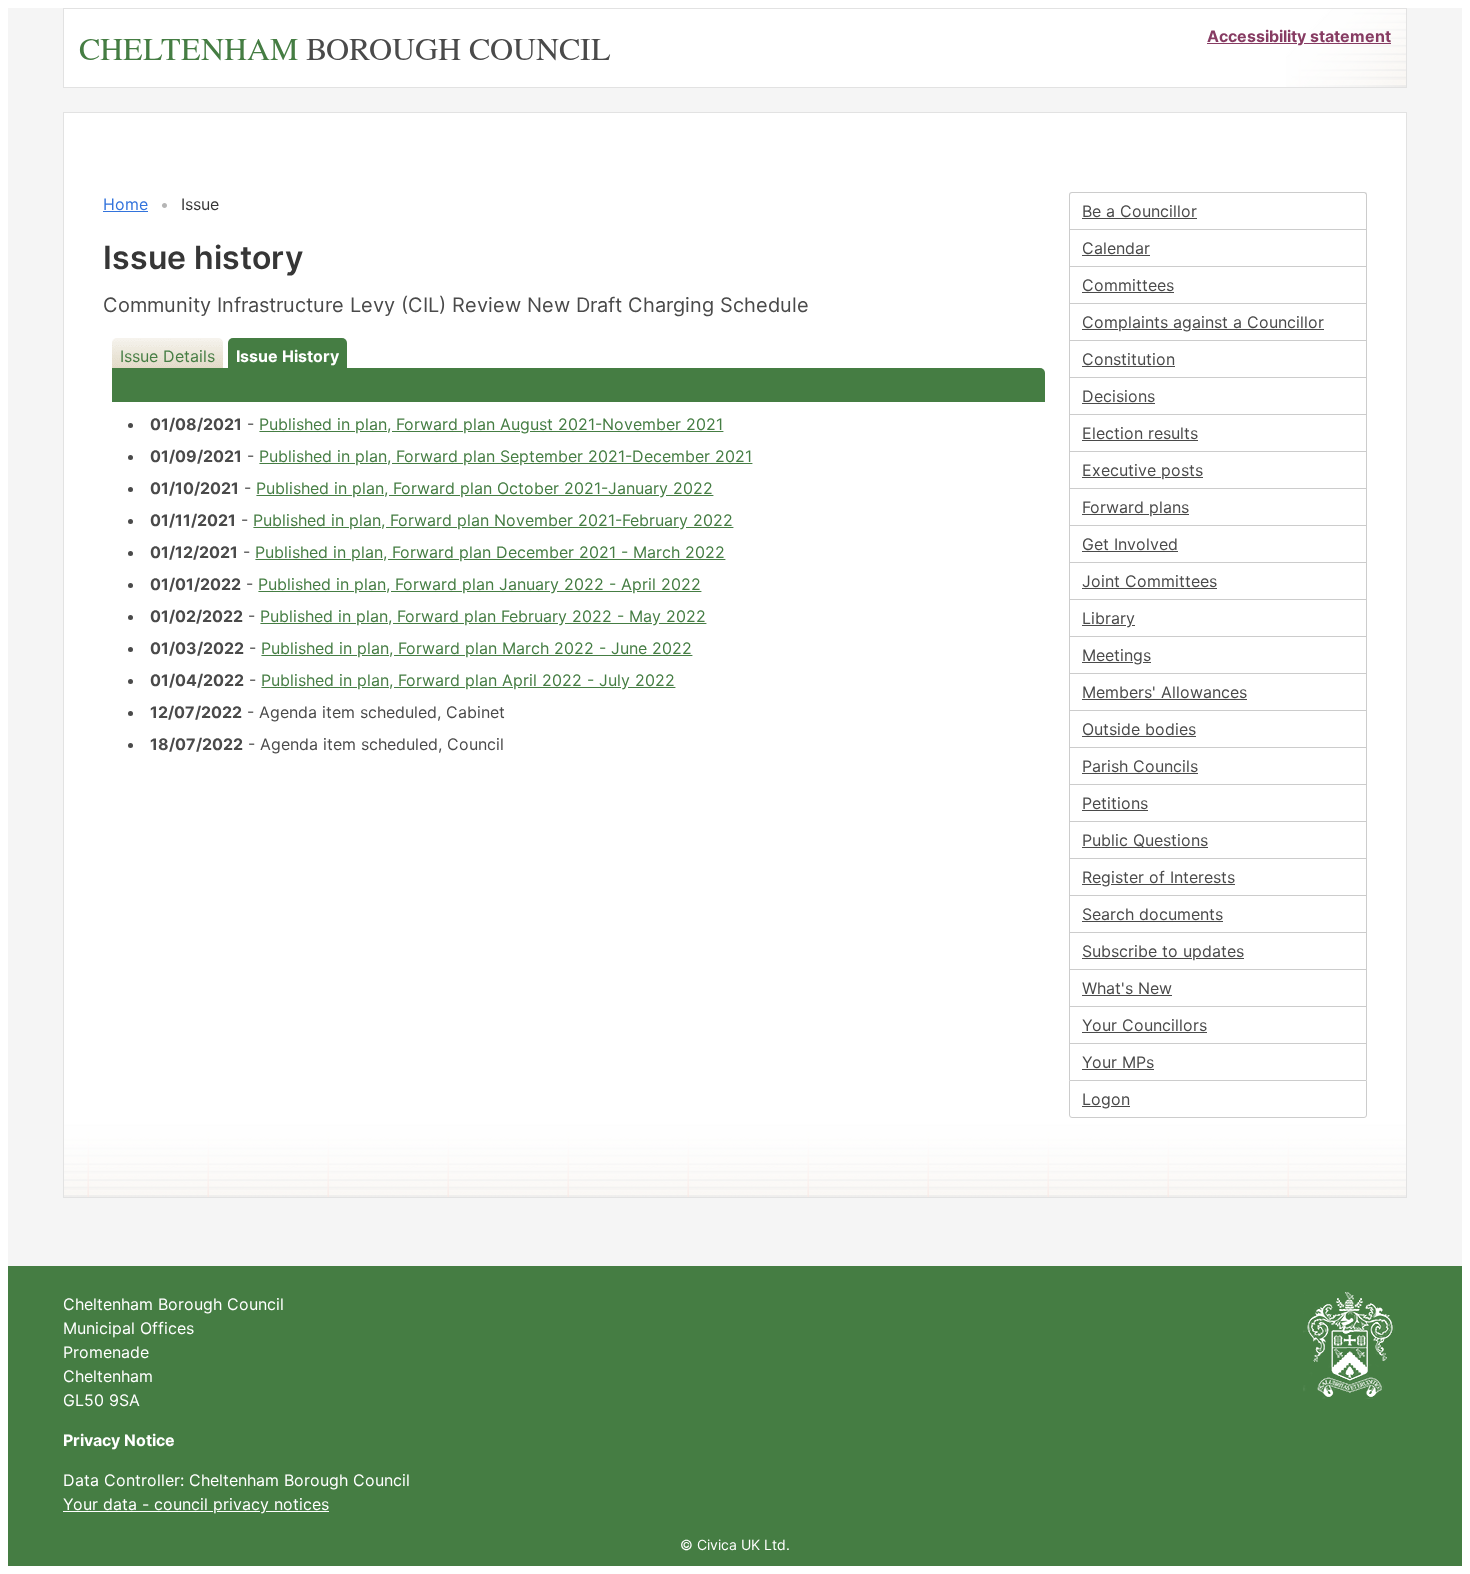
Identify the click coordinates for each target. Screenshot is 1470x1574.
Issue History (287, 356)
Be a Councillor (1139, 211)
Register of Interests (1158, 877)
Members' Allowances (1164, 692)
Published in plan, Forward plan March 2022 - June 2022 (476, 648)
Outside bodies (1139, 729)
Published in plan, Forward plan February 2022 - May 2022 (483, 616)
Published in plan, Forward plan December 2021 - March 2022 (490, 552)
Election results (1140, 433)
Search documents (1152, 914)
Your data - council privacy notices (196, 1504)
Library (1108, 618)
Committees (1128, 285)
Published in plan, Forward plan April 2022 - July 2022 (468, 680)
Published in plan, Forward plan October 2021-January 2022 (484, 488)
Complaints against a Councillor (1203, 322)
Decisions (1118, 396)
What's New (1127, 988)
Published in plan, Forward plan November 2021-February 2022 (493, 520)
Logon (1106, 1099)
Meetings (1116, 655)
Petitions (1115, 803)
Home (125, 204)
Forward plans (1135, 507)
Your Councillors (1144, 1025)
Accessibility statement (1299, 36)
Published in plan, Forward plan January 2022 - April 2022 (479, 584)
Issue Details (167, 356)
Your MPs (1118, 1062)
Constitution (1128, 359)
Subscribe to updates (1163, 951)
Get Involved (1130, 544)
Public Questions (1145, 840)
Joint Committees (1149, 581)
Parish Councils (1140, 766)
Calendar (1116, 248)
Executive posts (1142, 470)
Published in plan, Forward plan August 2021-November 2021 (491, 424)
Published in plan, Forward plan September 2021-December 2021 (505, 456)
